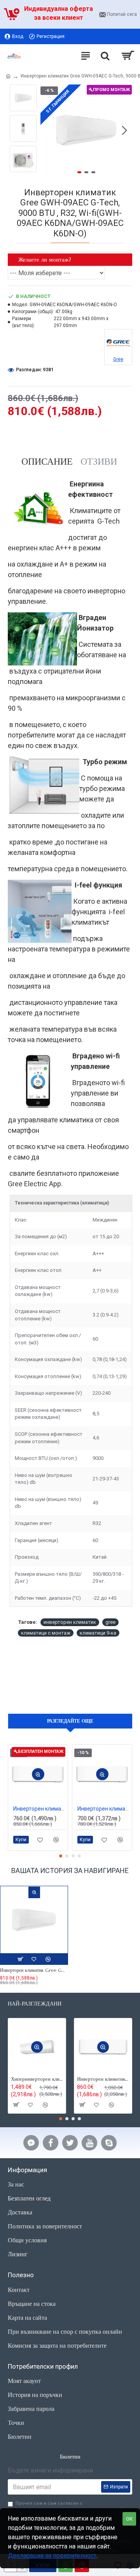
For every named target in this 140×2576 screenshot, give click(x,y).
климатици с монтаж (46, 1633)
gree (110, 1622)
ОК (129, 2519)
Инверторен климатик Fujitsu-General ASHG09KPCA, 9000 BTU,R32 (39, 1809)
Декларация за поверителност (52, 2556)
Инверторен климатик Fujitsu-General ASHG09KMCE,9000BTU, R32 (104, 1809)
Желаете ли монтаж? (45, 259)
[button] (48, 130)
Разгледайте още (70, 1721)
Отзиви (99, 462)
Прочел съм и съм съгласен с (49, 2507)
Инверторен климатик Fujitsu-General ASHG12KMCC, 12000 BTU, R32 (103, 2079)
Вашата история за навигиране (70, 1870)
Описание (47, 462)
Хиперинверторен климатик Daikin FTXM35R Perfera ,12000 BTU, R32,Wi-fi (37, 2079)
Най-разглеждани (35, 2004)
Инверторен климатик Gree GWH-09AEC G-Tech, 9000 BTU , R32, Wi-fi (34, 1970)
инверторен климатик (70, 1622)
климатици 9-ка (98, 1633)
